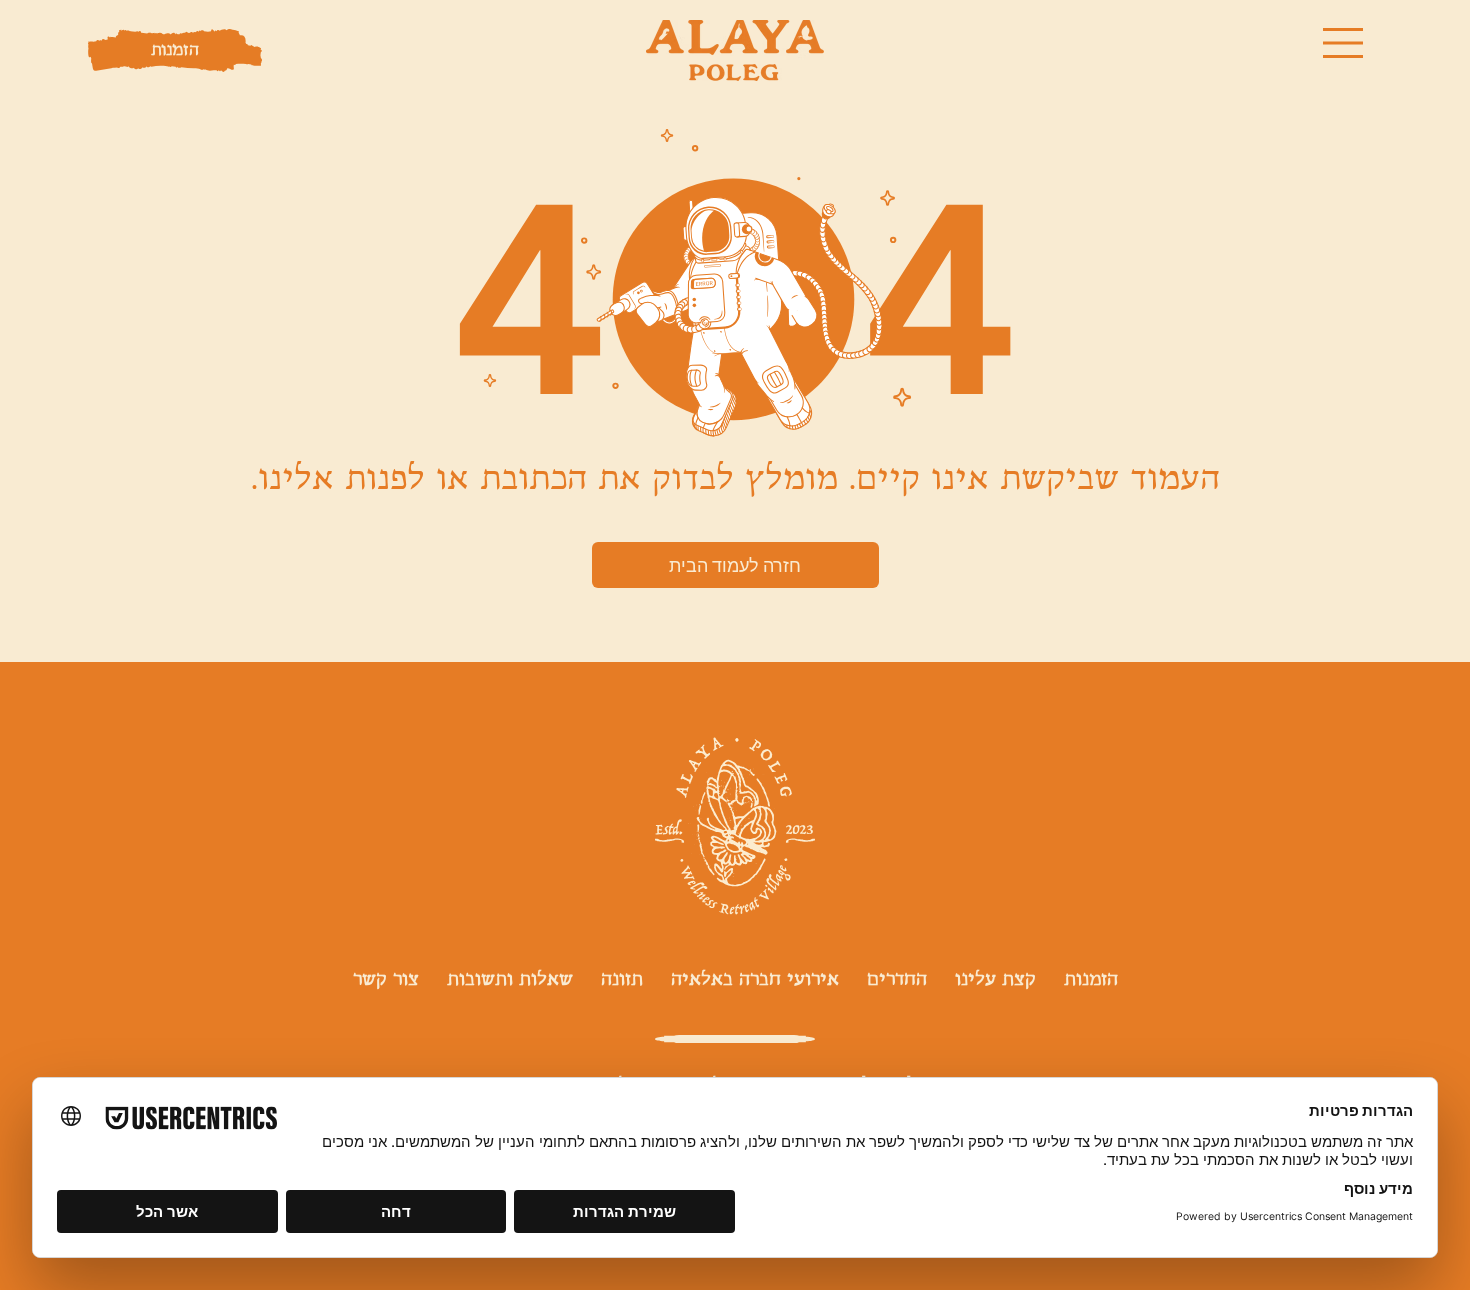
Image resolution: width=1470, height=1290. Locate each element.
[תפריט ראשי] (1344, 42)
